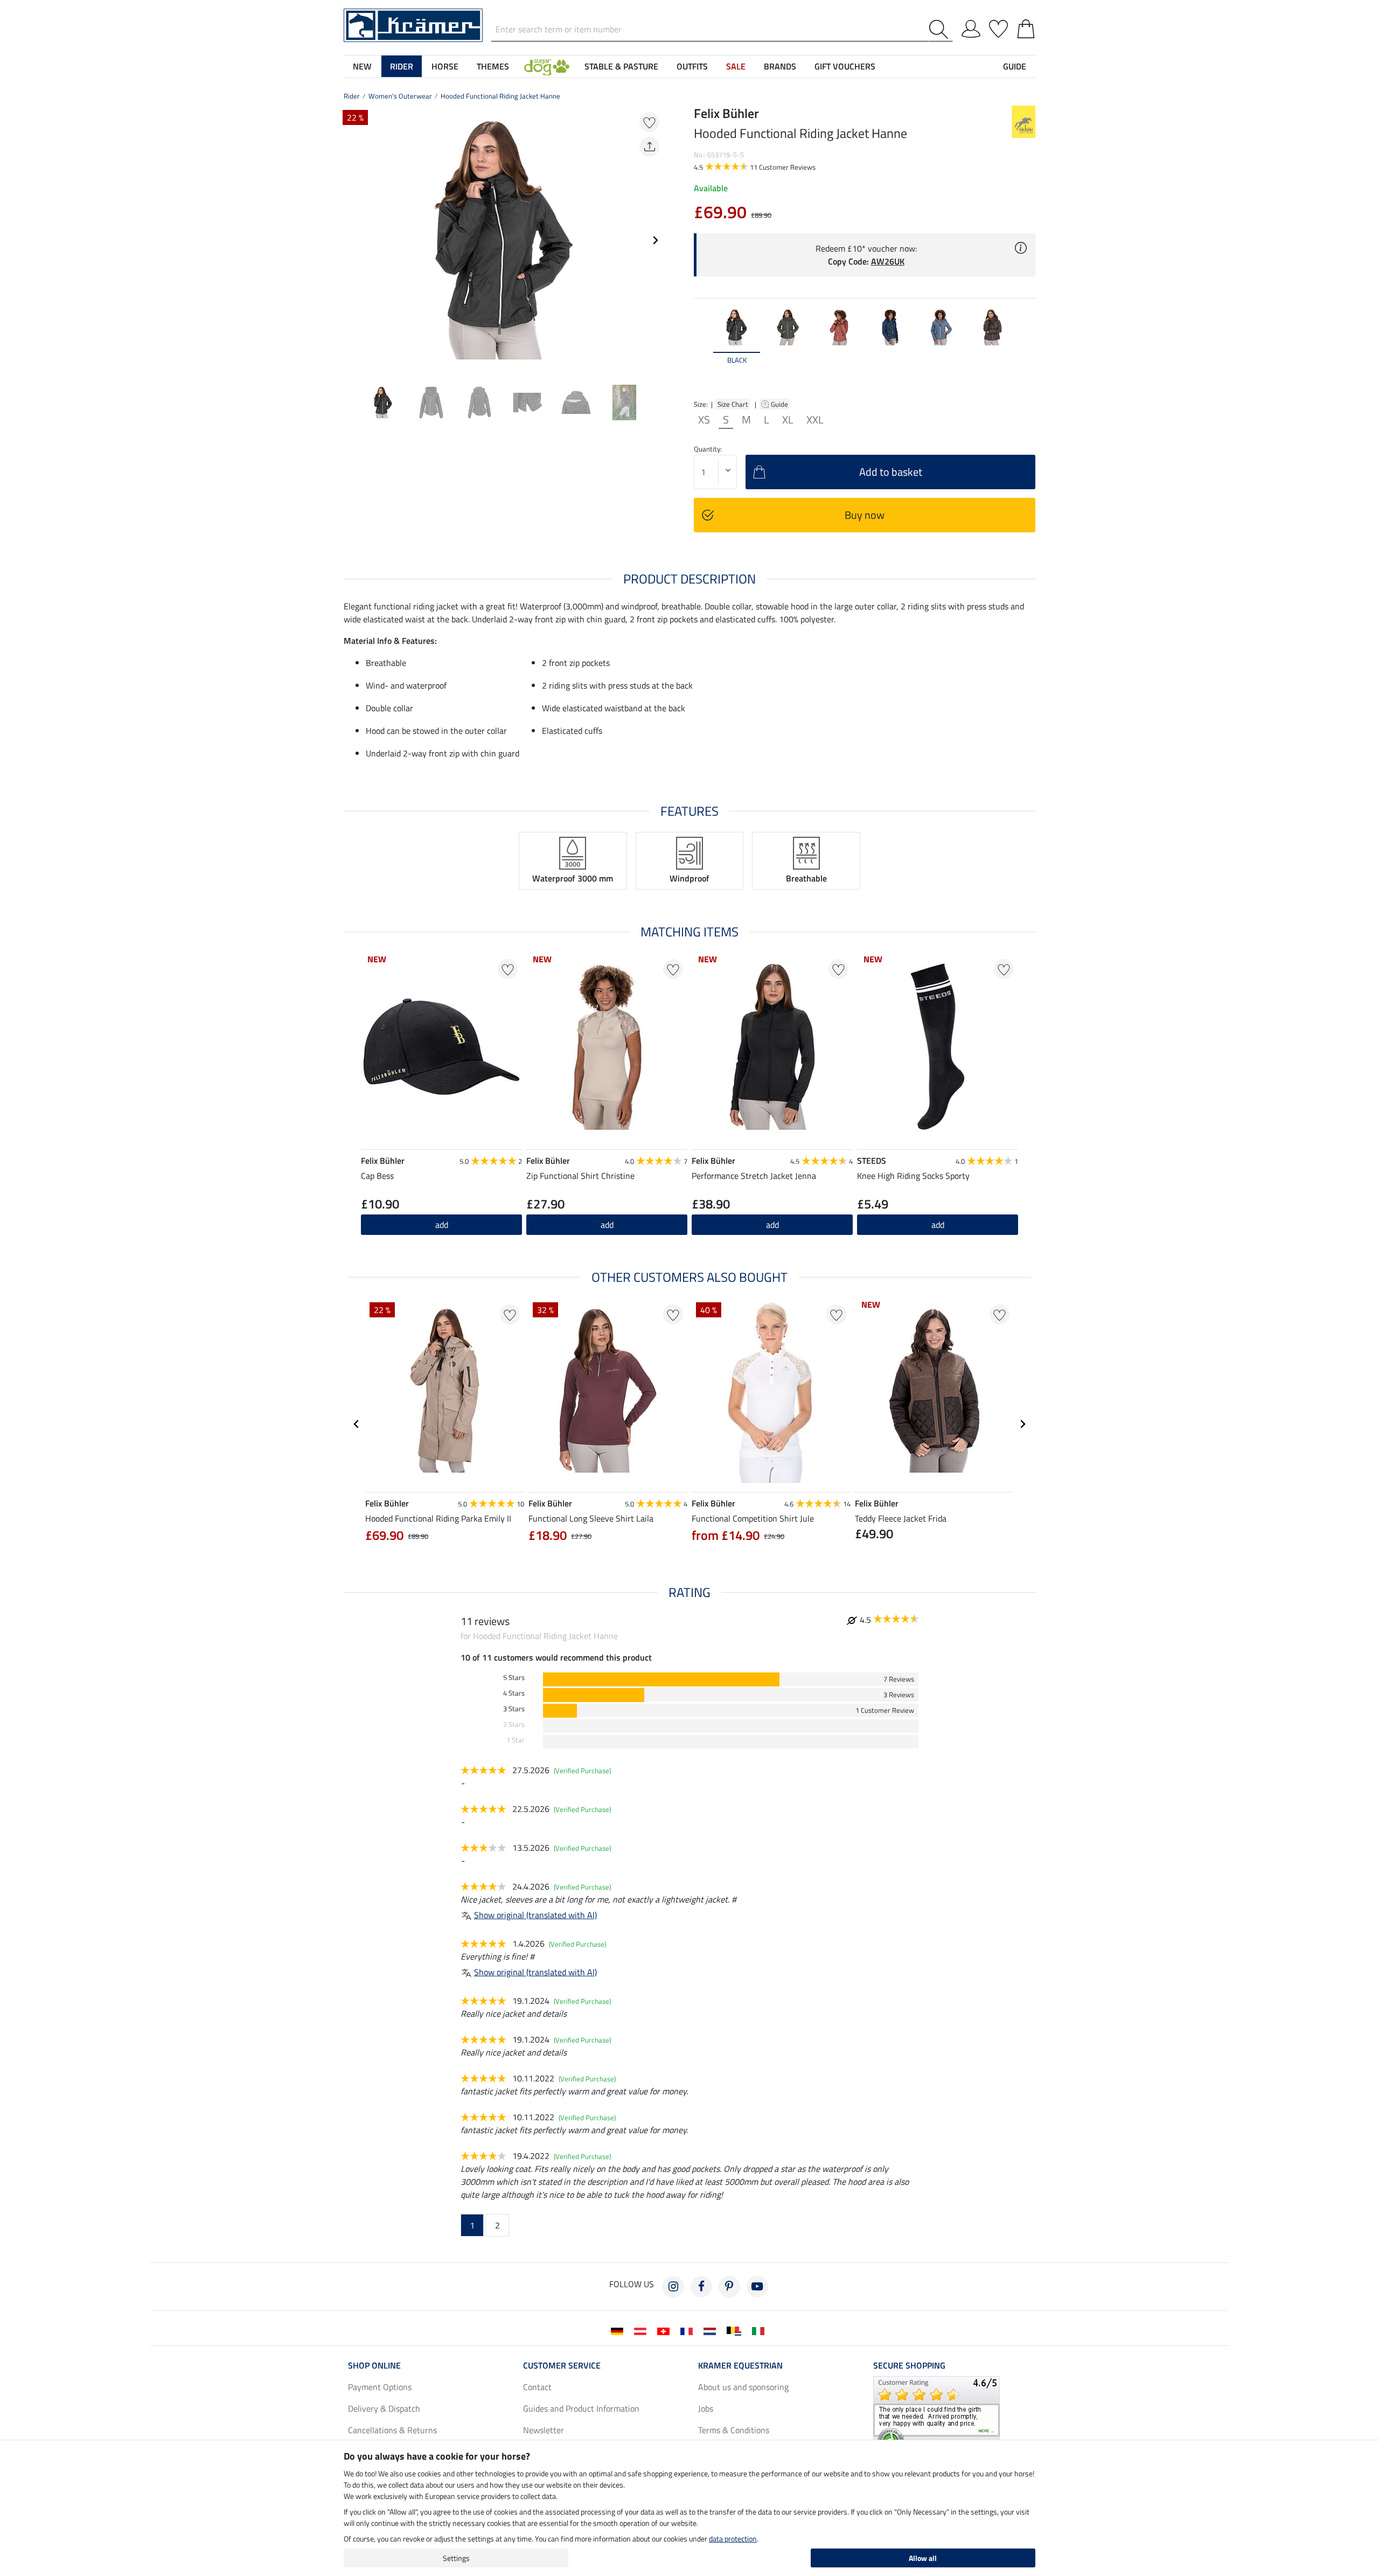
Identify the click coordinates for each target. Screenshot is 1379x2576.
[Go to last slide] (357, 1424)
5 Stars (514, 1678)
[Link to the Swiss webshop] (666, 2330)
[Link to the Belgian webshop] (736, 2330)
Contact (537, 2387)
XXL (815, 420)
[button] (547, 66)
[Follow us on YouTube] (757, 2287)
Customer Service (562, 2365)
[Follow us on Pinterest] (729, 2287)
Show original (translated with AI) (535, 1915)
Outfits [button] (692, 66)
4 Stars (514, 1693)
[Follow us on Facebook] (701, 2287)
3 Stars (514, 1709)
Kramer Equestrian (740, 2365)
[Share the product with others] (649, 147)
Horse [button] (445, 66)
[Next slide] (655, 240)
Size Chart (733, 404)
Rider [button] (402, 66)
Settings (456, 2558)
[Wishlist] (998, 27)
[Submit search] (941, 29)
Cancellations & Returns (392, 2430)
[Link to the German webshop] (619, 2330)
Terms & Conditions (734, 2430)
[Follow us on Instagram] (673, 2287)
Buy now (865, 515)
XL (788, 420)
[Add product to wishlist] (649, 122)
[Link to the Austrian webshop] (642, 2330)
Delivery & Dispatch (384, 2408)
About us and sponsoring (743, 2387)
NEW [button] (362, 66)
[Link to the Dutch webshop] (712, 2330)
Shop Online (374, 2365)
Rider (352, 96)
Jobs (706, 2408)
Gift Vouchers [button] (845, 66)
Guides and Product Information (581, 2408)
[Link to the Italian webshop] (760, 2330)
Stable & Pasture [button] (621, 66)
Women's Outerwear (400, 96)
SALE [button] (736, 66)
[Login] (971, 27)
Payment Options (380, 2387)
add (607, 1225)
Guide (780, 404)
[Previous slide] (352, 240)
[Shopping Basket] (1026, 27)
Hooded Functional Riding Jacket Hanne (500, 96)
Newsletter (544, 2430)
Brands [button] (780, 66)
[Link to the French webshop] (689, 2330)
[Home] (413, 24)
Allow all (923, 2558)
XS (704, 420)
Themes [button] (493, 66)
